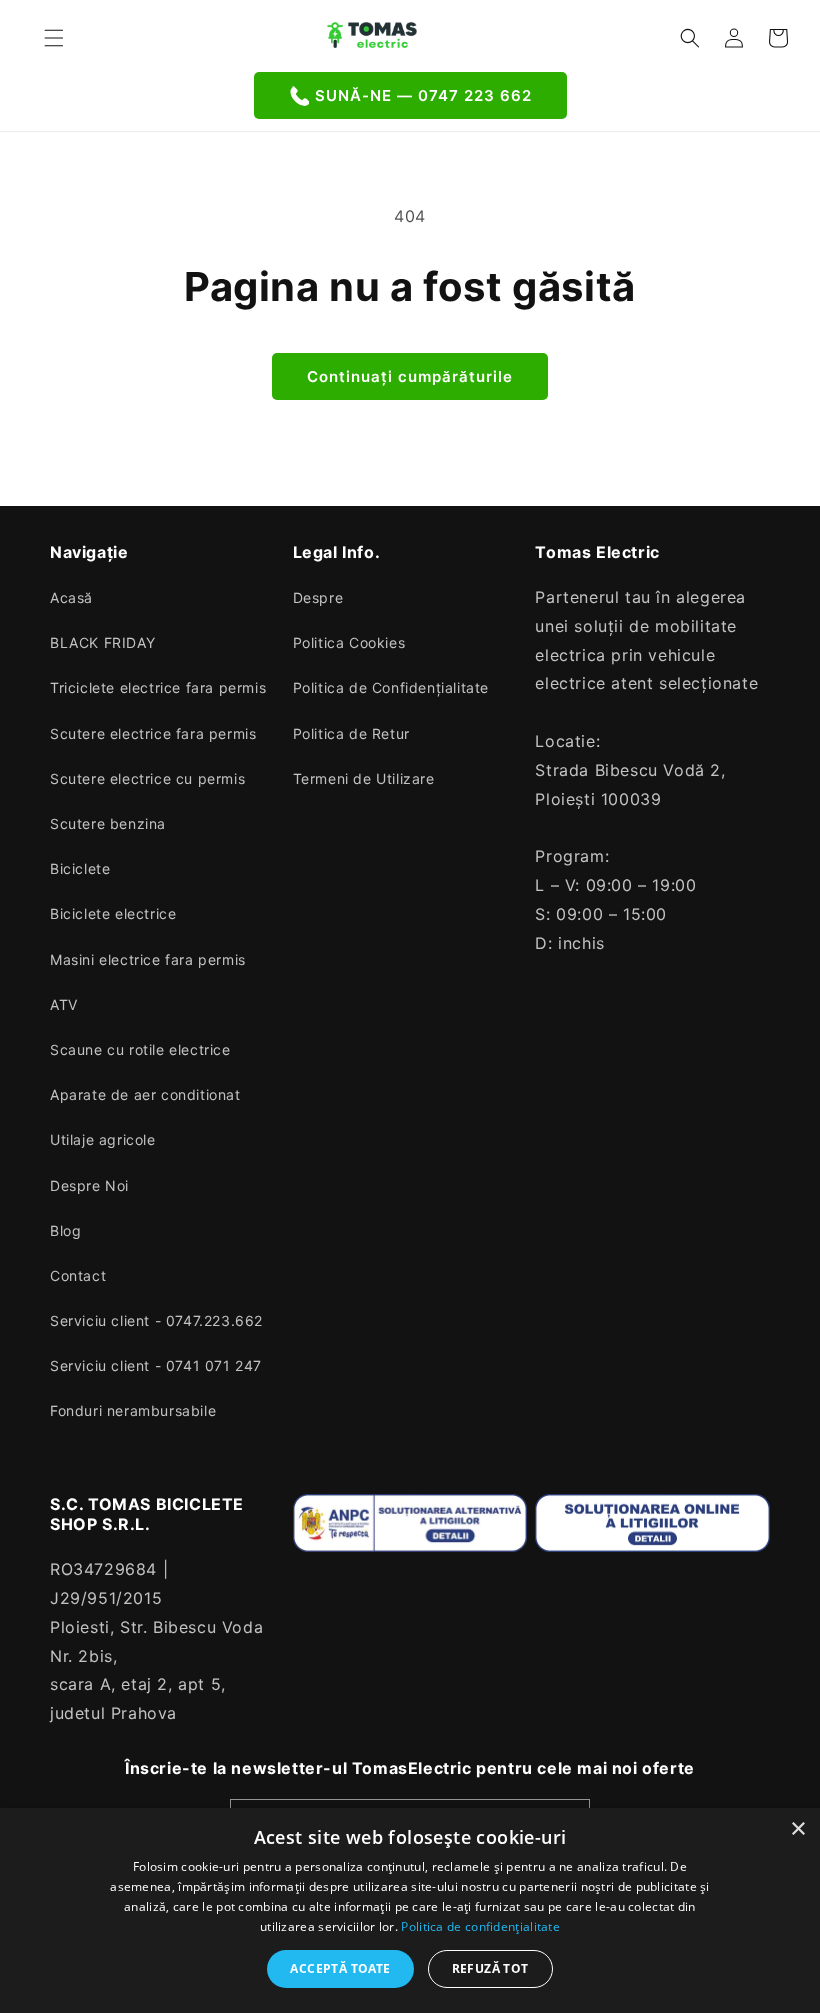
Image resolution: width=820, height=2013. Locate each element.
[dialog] (410, 1910)
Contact (78, 1275)
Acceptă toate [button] (340, 1968)
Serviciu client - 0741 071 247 (156, 1365)
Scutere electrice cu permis (147, 778)
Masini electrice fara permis (148, 959)
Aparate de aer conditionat (145, 1094)
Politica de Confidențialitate (391, 687)
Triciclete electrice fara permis (158, 687)
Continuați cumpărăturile (410, 376)
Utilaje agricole (103, 1139)
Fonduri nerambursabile (133, 1410)
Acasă (71, 597)
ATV (64, 1004)
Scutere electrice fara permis (153, 733)
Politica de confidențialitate (480, 1926)
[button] (54, 38)
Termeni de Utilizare (364, 778)
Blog (65, 1230)
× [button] (797, 1829)
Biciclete (80, 868)
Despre (318, 597)
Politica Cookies (349, 642)
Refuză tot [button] (490, 1968)
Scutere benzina (108, 823)
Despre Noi (89, 1185)
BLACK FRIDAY (102, 642)
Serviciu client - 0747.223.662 (156, 1320)
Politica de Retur (351, 733)
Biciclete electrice (113, 913)
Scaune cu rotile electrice (140, 1049)
